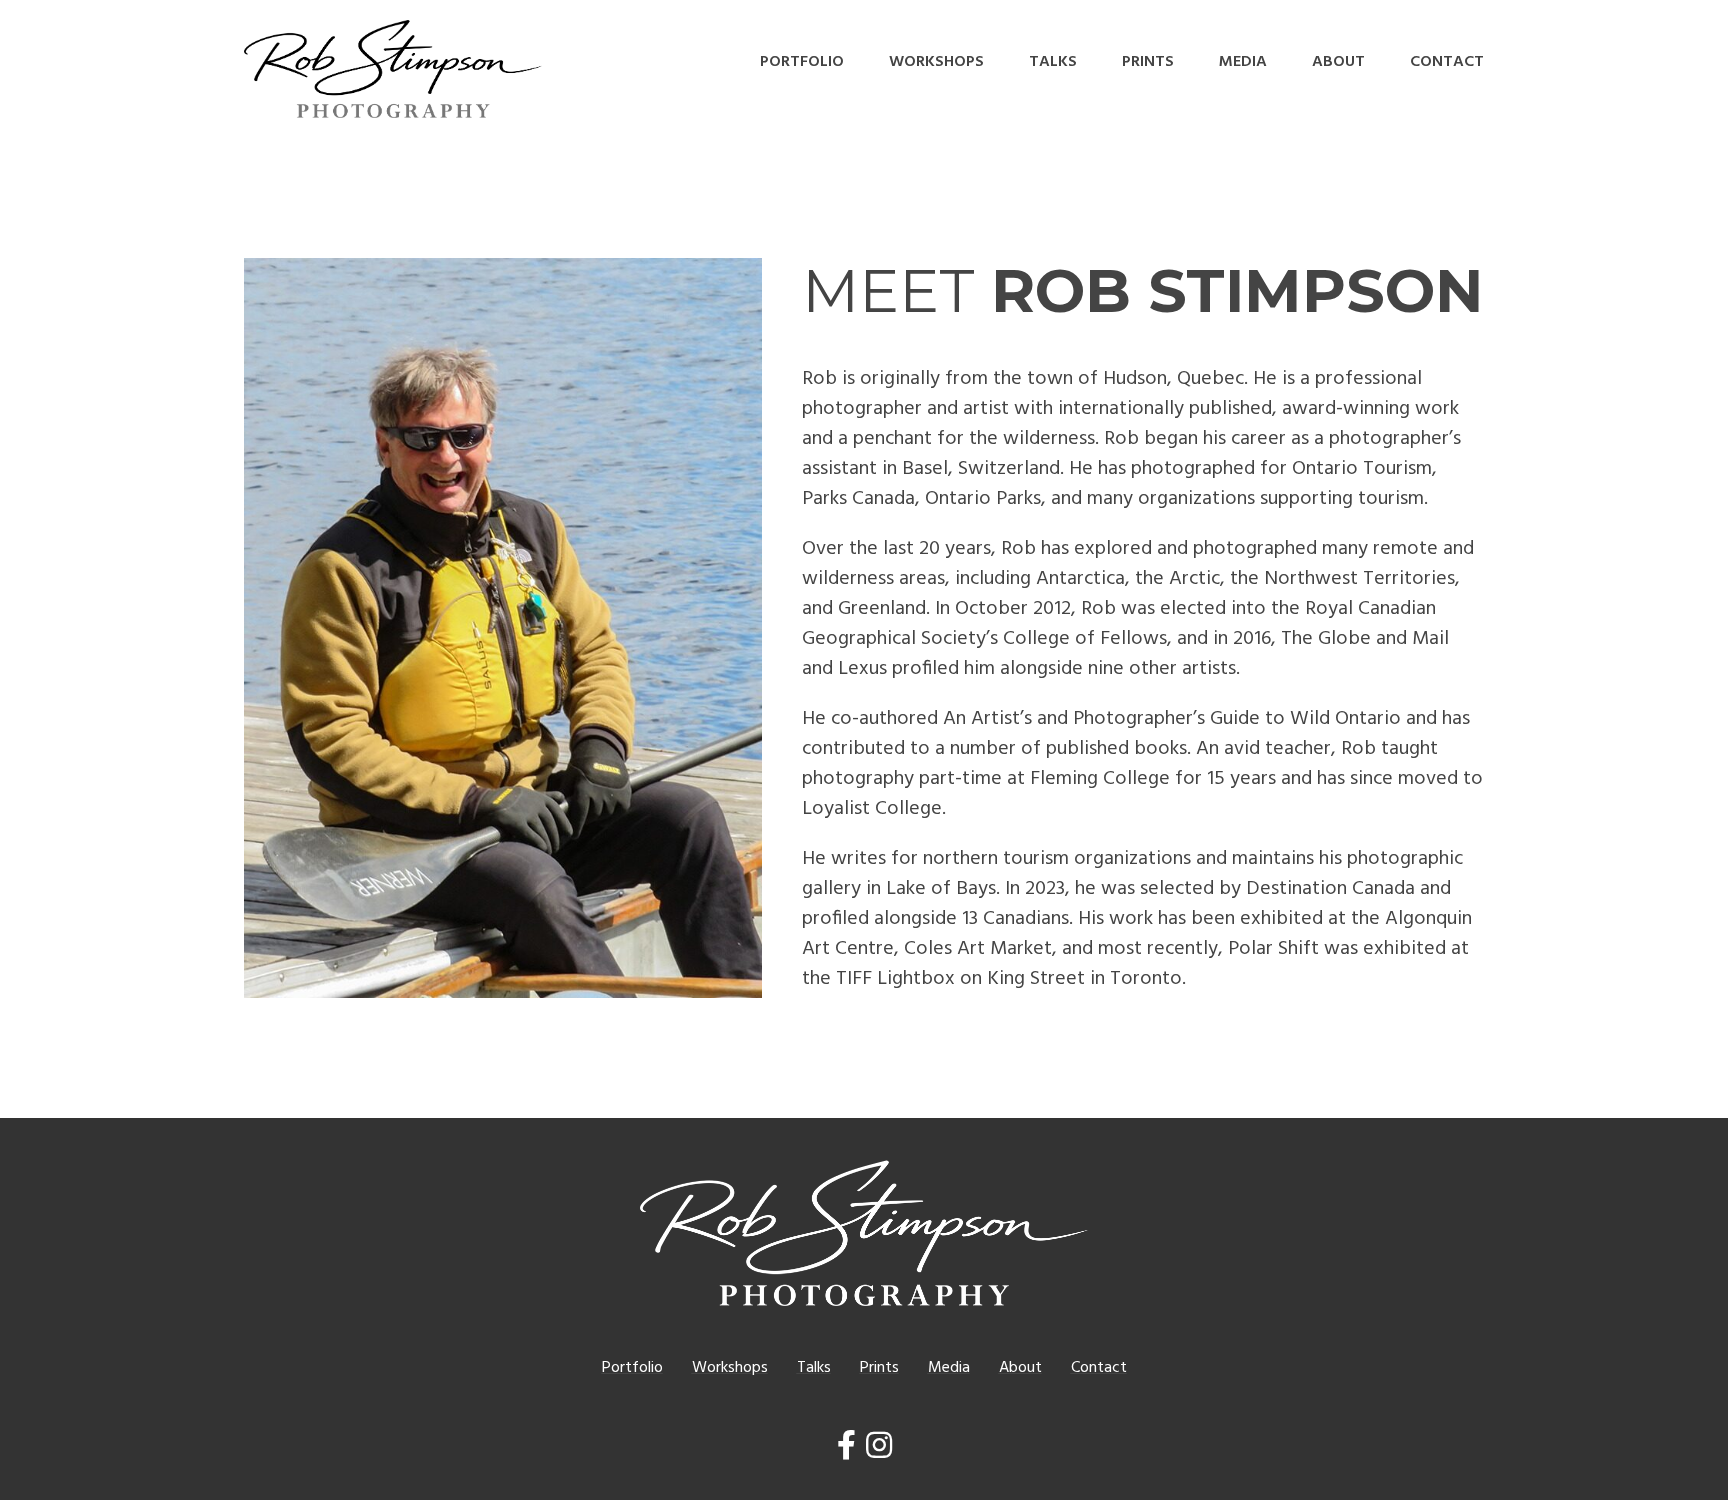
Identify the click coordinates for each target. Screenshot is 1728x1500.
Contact (1447, 62)
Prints (1148, 62)
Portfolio (802, 62)
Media (1243, 62)
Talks (1053, 62)
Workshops (936, 62)
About (1338, 62)
